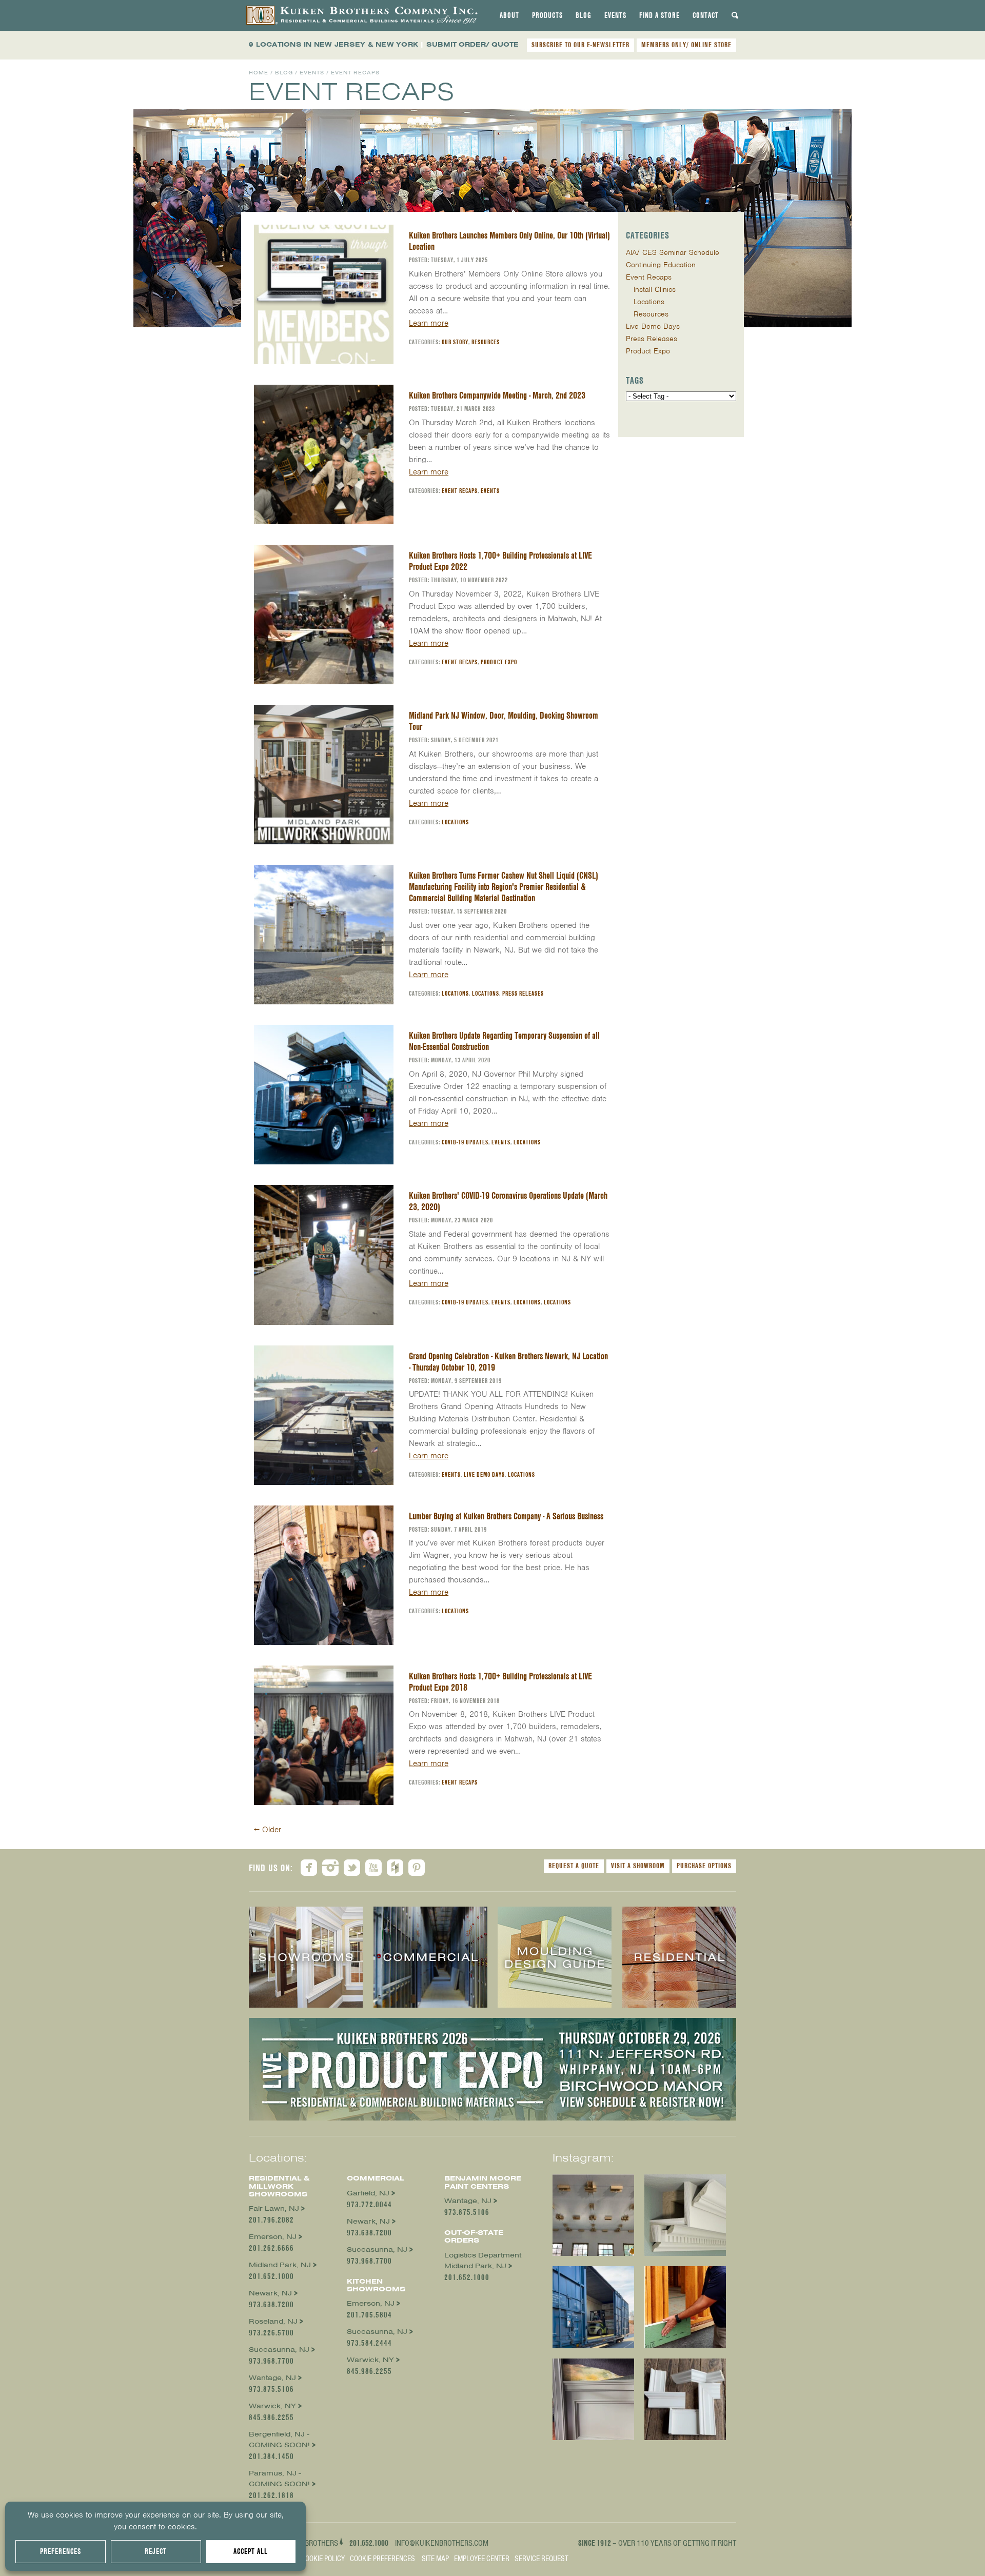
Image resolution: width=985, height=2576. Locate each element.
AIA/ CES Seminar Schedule (673, 252)
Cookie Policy (323, 2559)
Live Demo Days (484, 1474)
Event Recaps (460, 491)
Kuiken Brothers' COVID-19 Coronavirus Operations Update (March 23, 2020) (508, 1201)
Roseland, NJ (273, 2321)
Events (615, 15)
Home (259, 73)
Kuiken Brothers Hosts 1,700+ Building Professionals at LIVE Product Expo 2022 (500, 561)
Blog (584, 15)
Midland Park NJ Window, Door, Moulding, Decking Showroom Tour (504, 721)
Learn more (429, 323)
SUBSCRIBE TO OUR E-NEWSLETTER (580, 45)
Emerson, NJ (273, 2237)
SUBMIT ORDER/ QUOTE (472, 44)
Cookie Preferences (382, 2559)
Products (547, 15)
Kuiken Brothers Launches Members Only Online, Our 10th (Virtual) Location (509, 241)
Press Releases (523, 993)
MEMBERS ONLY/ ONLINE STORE (686, 45)
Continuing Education (661, 265)
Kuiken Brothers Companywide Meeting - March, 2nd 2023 (497, 395)
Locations (455, 822)
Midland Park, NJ (280, 2265)
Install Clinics (655, 289)
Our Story (455, 342)
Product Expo (499, 662)
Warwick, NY (272, 2406)
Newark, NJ (270, 2293)
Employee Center (482, 2559)
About (509, 15)
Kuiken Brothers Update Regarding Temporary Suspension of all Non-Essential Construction (504, 1041)
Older (268, 1830)
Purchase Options (704, 1866)
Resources (486, 342)
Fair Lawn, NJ (274, 2208)
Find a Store (659, 15)
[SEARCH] (735, 15)
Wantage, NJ (272, 2378)
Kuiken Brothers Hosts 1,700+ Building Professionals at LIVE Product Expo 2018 (500, 1682)
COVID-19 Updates (465, 1142)
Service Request (541, 2559)
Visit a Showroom (638, 1866)
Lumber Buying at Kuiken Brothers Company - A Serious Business (506, 1516)
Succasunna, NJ (279, 2350)
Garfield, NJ (368, 2193)
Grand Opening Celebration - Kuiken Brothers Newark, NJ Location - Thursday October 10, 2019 (508, 1362)
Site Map (435, 2559)
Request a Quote (574, 1866)
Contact (706, 15)
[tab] (509, 15)
